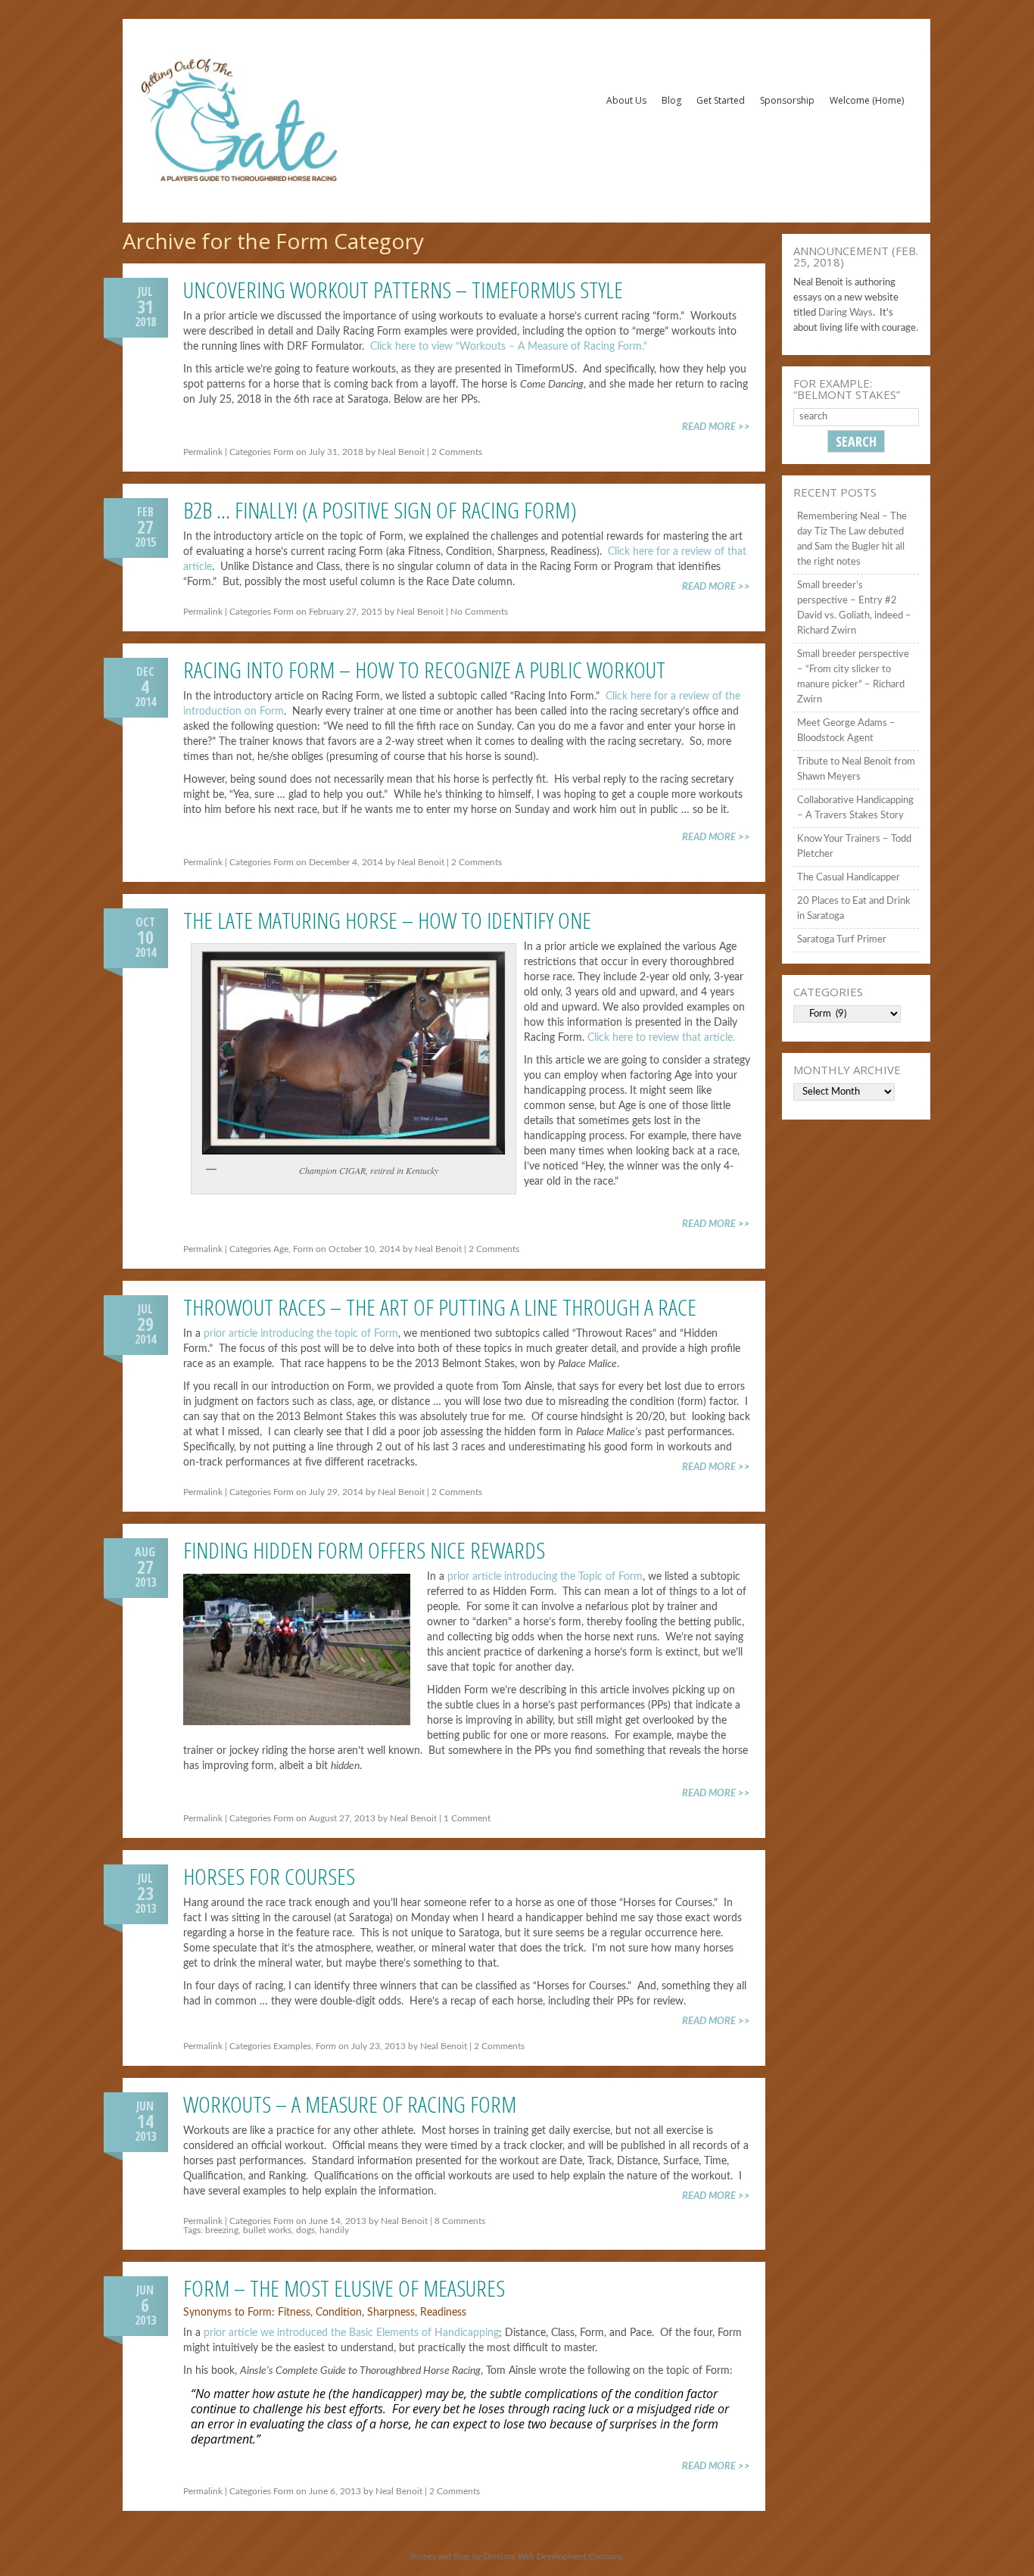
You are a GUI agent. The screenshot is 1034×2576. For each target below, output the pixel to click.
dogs (305, 2230)
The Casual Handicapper (849, 878)
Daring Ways (846, 313)
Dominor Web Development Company (553, 2557)
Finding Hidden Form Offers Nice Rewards (364, 1550)
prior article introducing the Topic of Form (545, 1577)
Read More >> (716, 427)
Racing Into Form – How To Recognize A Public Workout (424, 670)
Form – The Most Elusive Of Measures (344, 2288)
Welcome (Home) (867, 100)
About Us (626, 100)
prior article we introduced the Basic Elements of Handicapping (351, 2333)
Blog (671, 100)
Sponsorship (787, 100)
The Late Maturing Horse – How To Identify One (387, 920)
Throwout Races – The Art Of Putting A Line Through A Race (440, 1307)
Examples (292, 2046)
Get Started (721, 100)
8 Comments (460, 2221)
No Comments (479, 612)
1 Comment (467, 1818)
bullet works (267, 2230)
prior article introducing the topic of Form (301, 1334)
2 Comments (457, 452)
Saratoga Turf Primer (842, 940)
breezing (222, 2230)
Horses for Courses (269, 1876)
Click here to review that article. (661, 1038)
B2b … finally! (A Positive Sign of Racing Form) (380, 510)
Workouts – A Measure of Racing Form (350, 2104)
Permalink (203, 452)
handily (334, 2230)
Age (281, 1249)
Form (283, 452)
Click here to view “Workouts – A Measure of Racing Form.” (509, 347)
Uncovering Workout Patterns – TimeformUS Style (403, 290)
